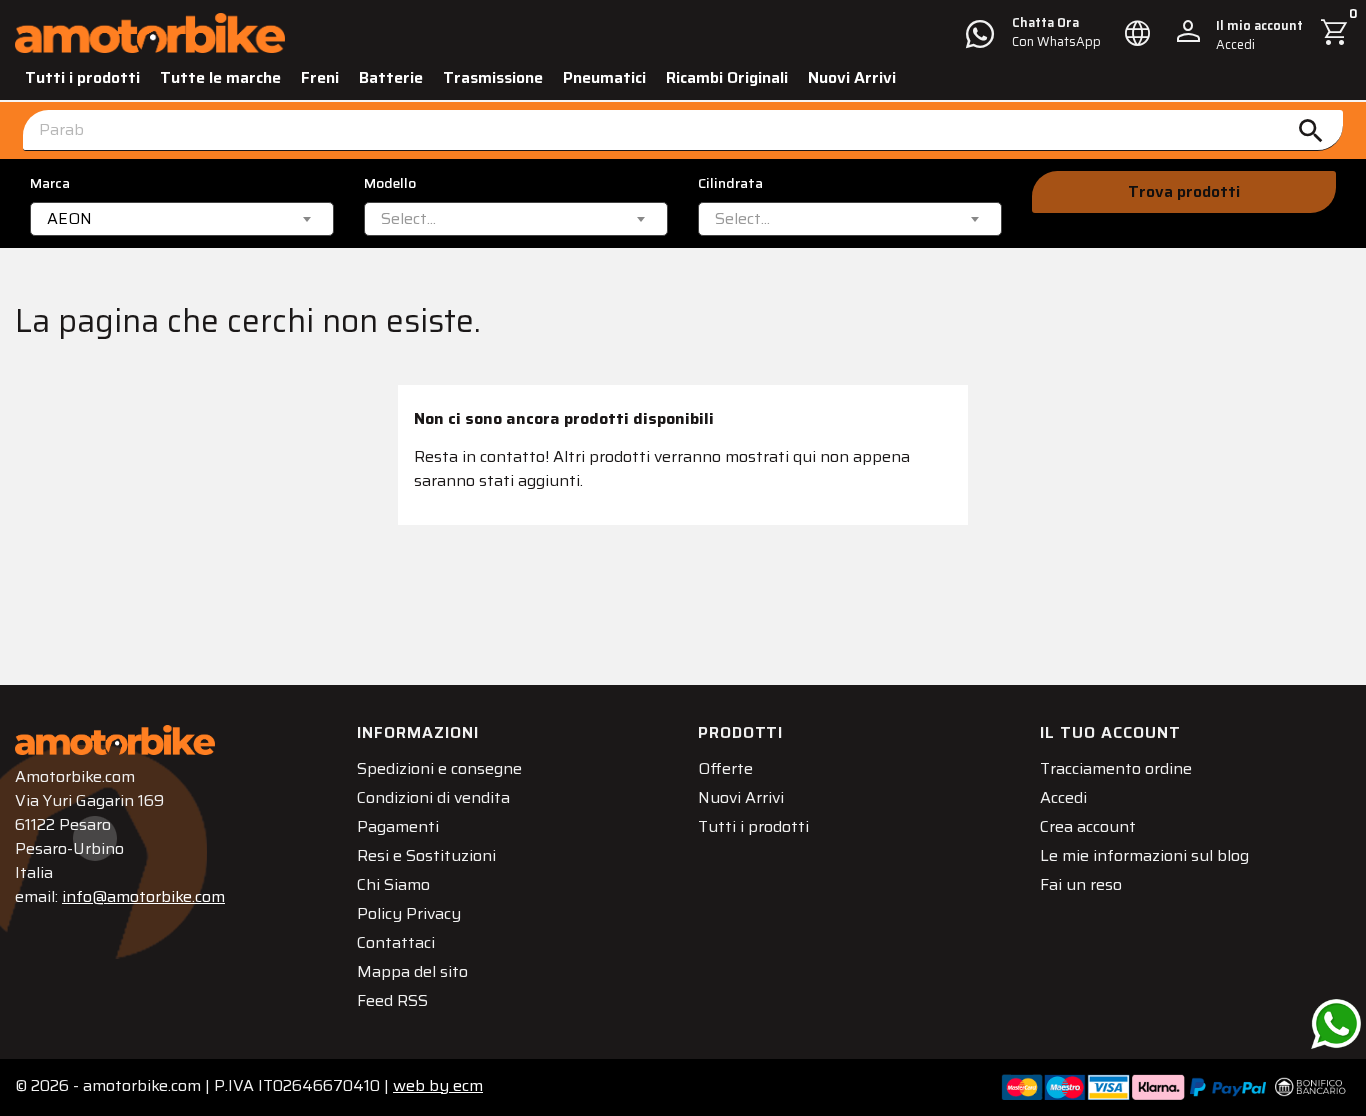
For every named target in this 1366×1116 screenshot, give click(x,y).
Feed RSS (392, 1000)
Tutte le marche (220, 77)
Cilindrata (730, 183)
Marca (50, 183)
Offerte (725, 768)
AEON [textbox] (69, 219)
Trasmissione (493, 77)
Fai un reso (1081, 884)
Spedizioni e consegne (439, 768)
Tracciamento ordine (1116, 768)
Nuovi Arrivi (852, 77)
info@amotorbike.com (143, 896)
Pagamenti (398, 826)
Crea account (1088, 826)
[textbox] (408, 219)
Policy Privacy (409, 913)
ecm (438, 1085)
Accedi (1063, 797)
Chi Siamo (393, 884)
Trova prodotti (1184, 191)
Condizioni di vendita (433, 797)
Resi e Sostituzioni (426, 855)
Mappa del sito (412, 971)
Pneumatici (604, 77)
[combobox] (182, 219)
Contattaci (396, 942)
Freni (320, 77)
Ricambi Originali (727, 77)
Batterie (391, 77)
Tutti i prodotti (82, 77)
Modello (390, 183)
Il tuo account (1110, 732)
